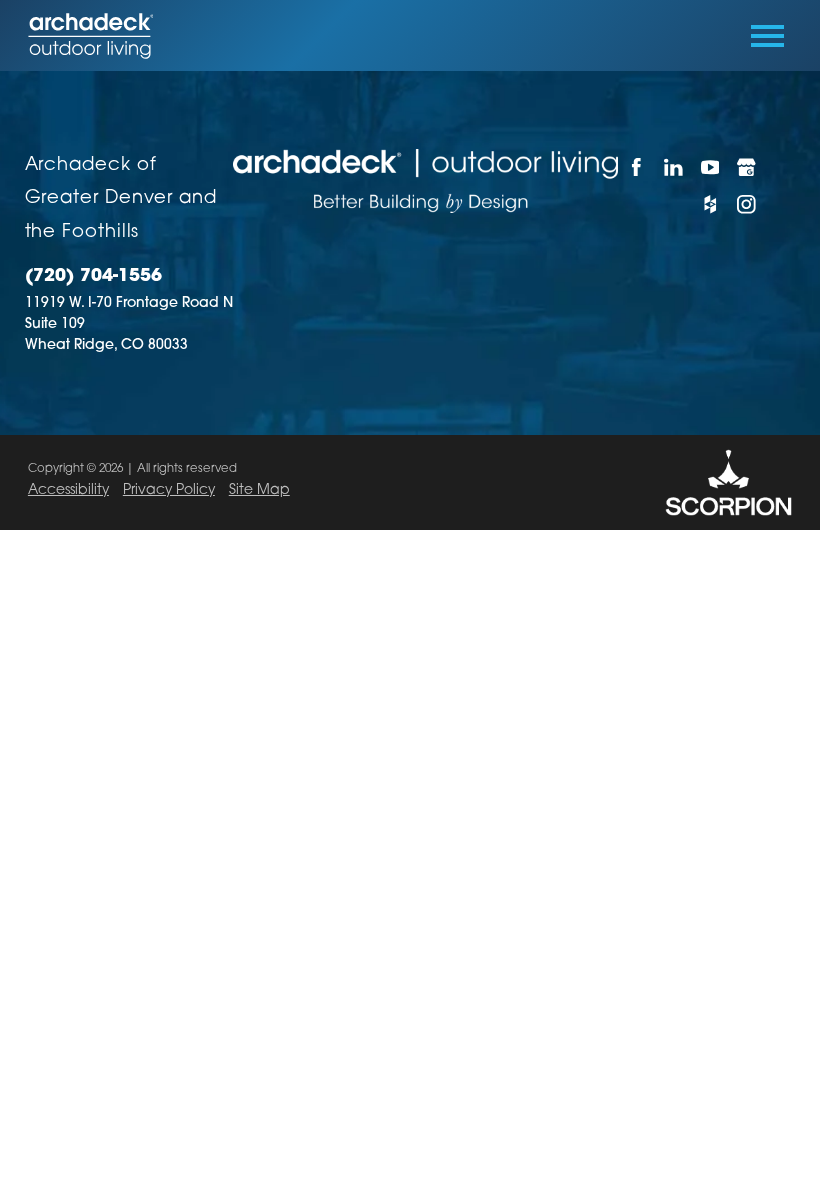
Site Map (259, 490)
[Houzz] (709, 204)
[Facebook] (636, 167)
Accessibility (68, 490)
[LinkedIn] (673, 167)
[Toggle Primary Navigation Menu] (767, 36)
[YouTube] (709, 167)
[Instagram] (746, 204)
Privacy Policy (169, 490)
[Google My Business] (746, 167)
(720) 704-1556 (93, 276)
